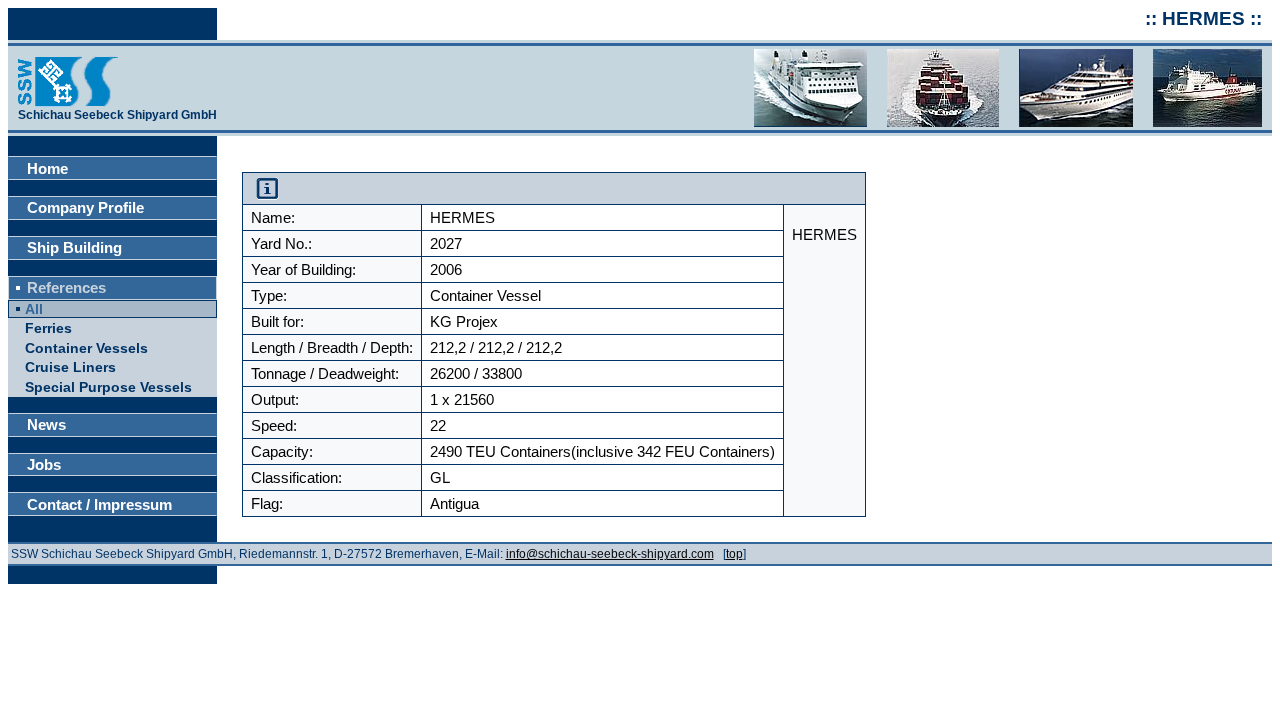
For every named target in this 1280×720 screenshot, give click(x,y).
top (734, 554)
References (66, 287)
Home (47, 168)
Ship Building (74, 247)
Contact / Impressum (99, 504)
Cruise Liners (70, 367)
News (46, 424)
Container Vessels (86, 348)
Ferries (48, 328)
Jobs (44, 464)
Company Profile (85, 207)
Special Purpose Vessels (108, 387)
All (34, 309)
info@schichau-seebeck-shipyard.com (610, 554)
